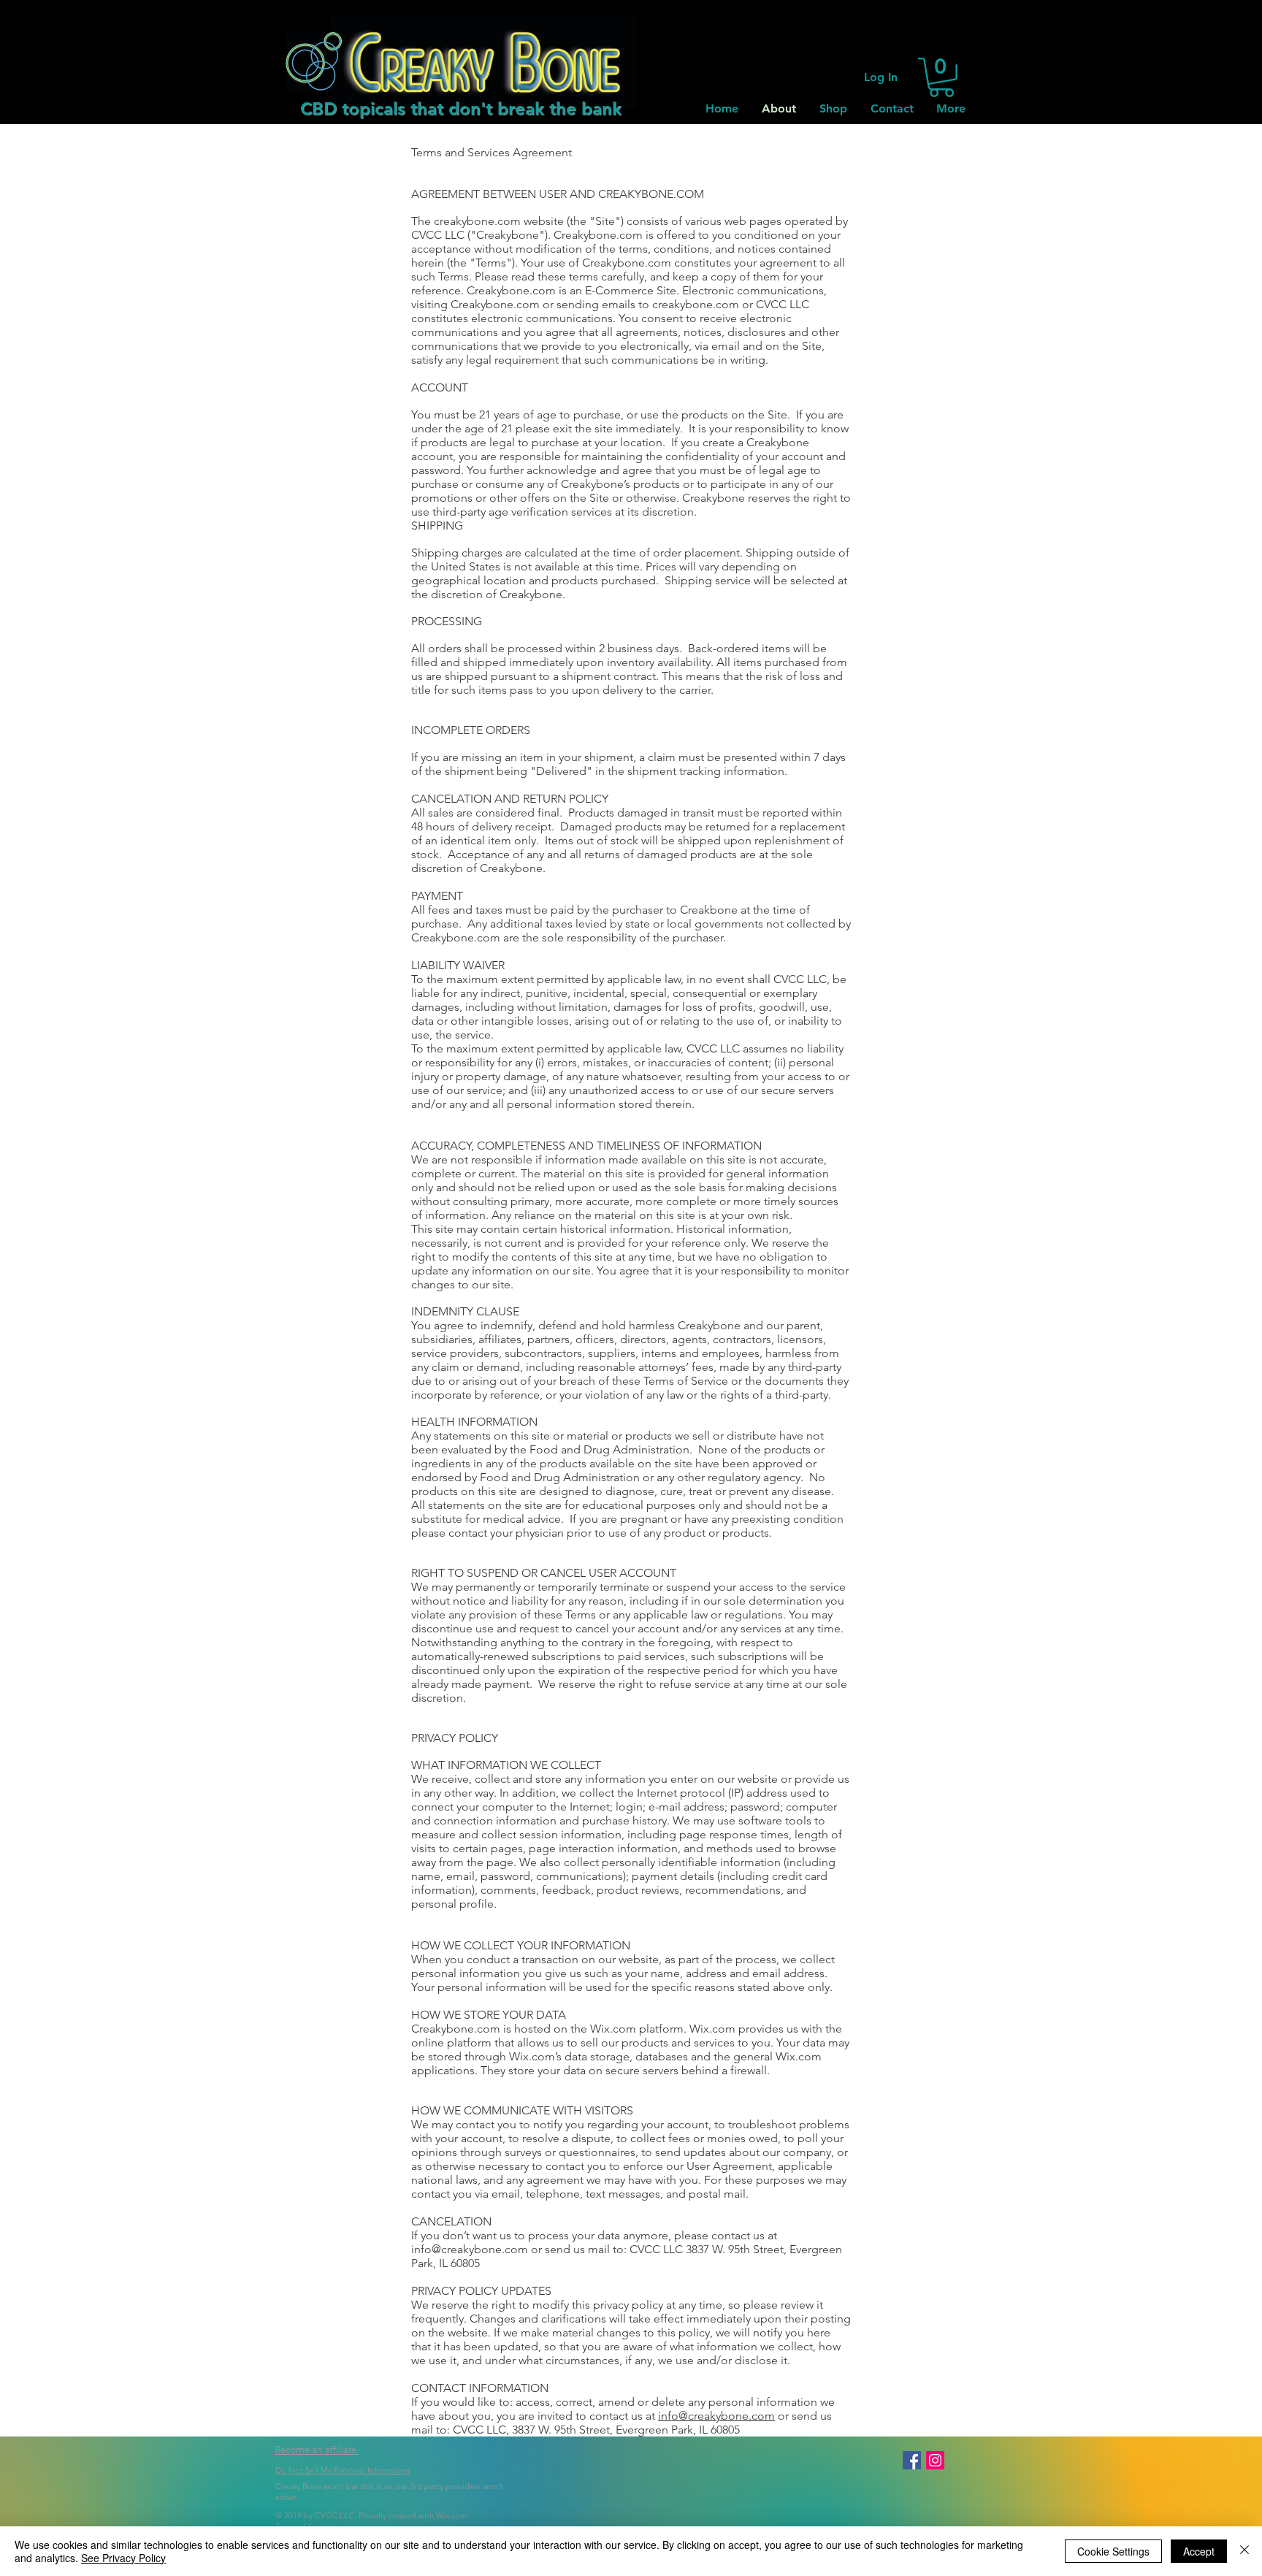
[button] (941, 77)
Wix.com (451, 2515)
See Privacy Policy (123, 2558)
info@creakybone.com (470, 2249)
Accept (1199, 2551)
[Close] (1244, 2551)
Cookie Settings (1113, 2551)
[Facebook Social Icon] (912, 2460)
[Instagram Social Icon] (935, 2460)
